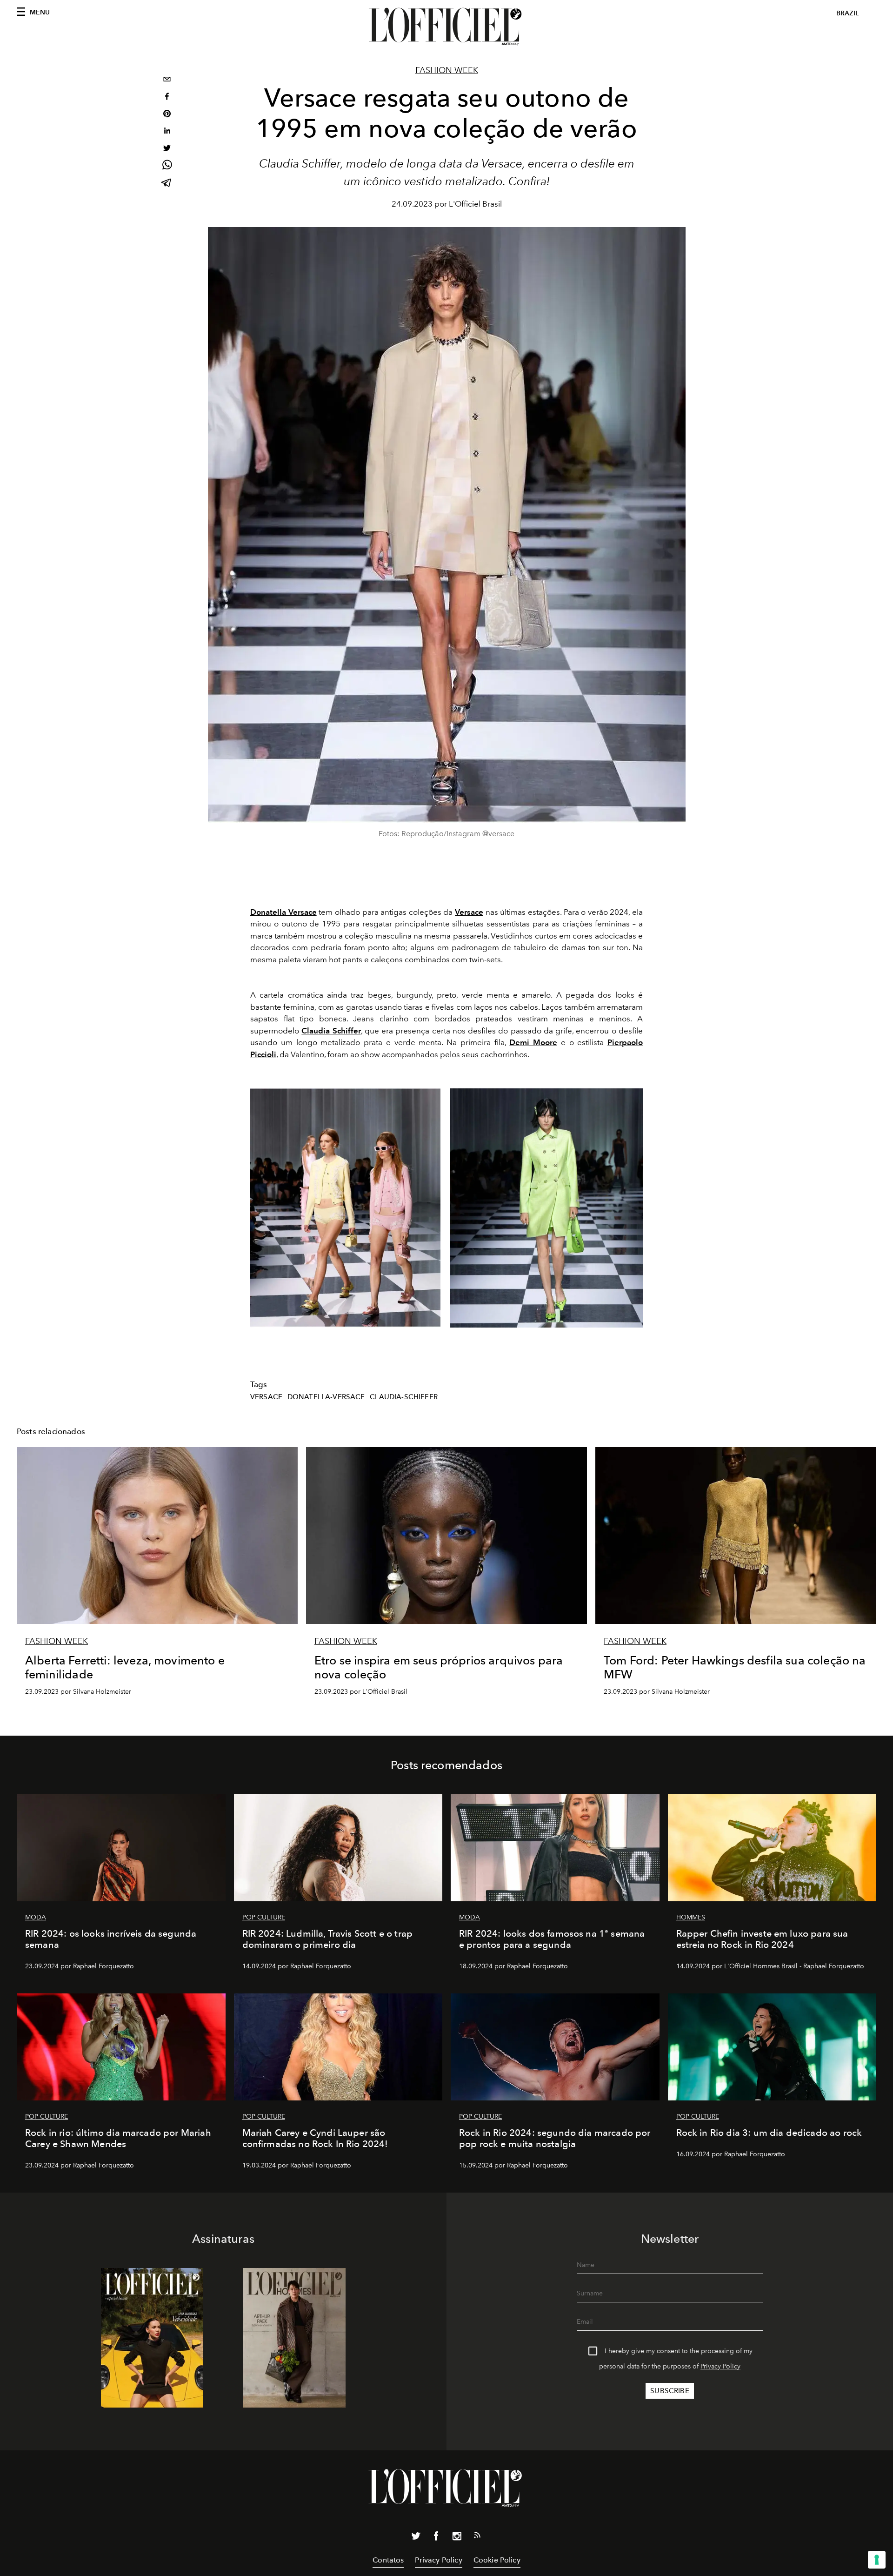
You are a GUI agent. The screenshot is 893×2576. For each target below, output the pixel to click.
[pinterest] (167, 115)
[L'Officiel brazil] (446, 27)
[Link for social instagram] (457, 2538)
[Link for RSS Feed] (477, 2537)
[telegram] (167, 184)
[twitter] (167, 149)
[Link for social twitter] (416, 2538)
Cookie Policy (497, 2560)
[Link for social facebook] (436, 2538)
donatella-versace (326, 1397)
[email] (167, 80)
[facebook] (167, 97)
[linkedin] (167, 132)
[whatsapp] (167, 166)
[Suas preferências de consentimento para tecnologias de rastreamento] (877, 2560)
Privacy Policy (720, 2366)
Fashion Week (447, 70)
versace (266, 1397)
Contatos (388, 2560)
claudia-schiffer (404, 1397)
